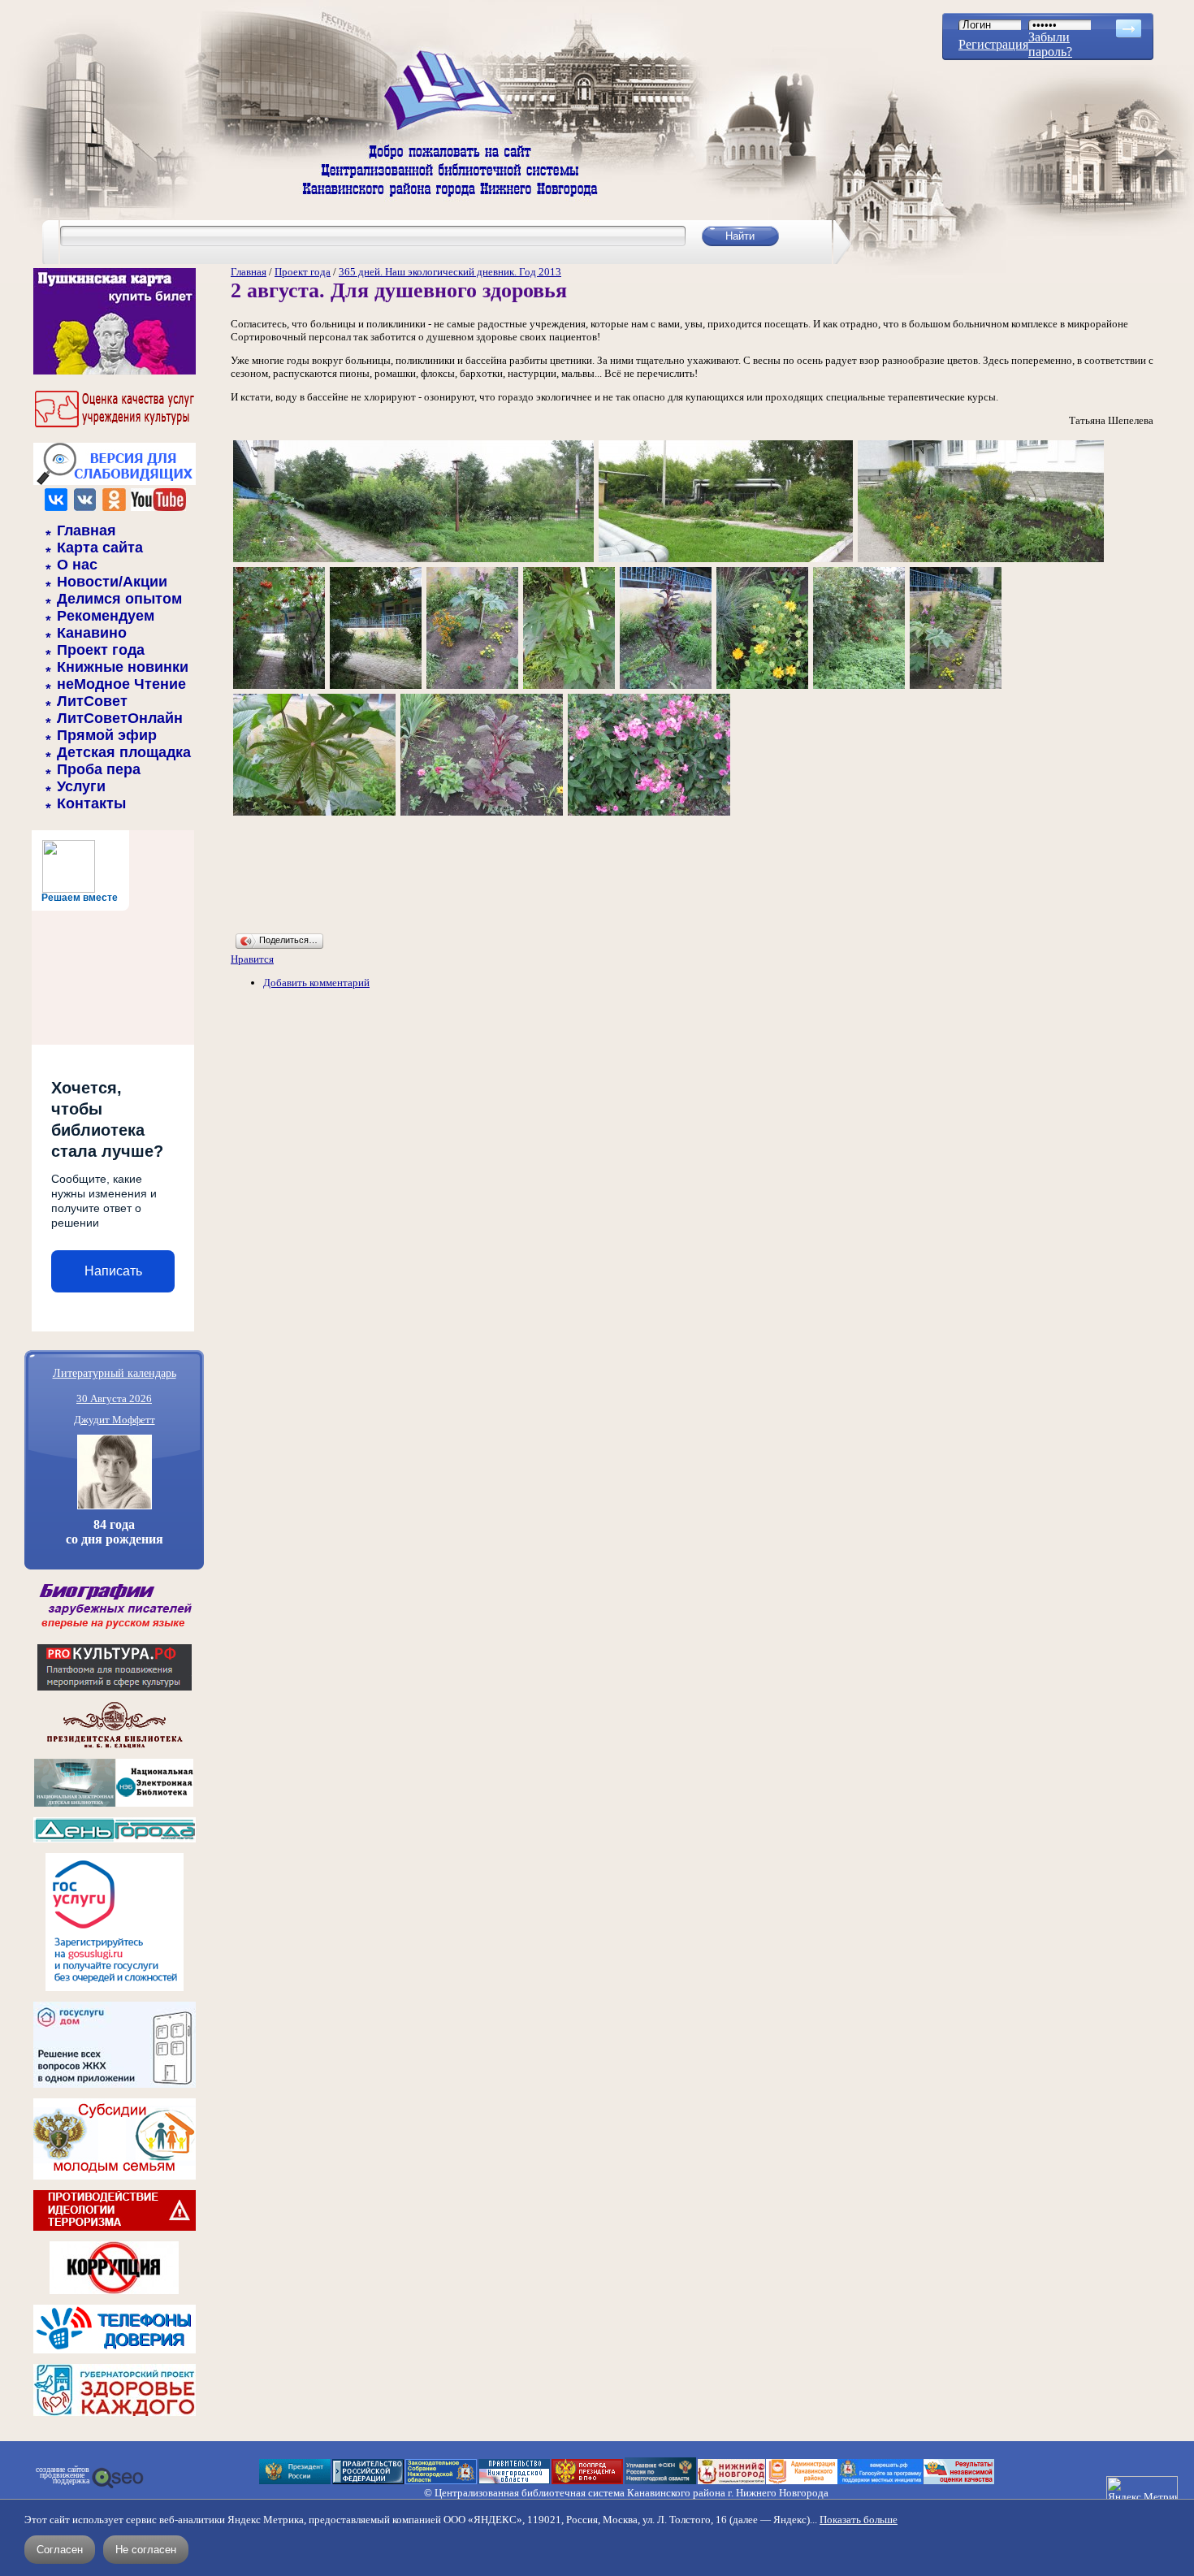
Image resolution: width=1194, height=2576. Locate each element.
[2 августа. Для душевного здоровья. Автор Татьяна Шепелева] (413, 561)
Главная (87, 530)
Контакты (91, 803)
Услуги (81, 786)
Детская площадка (124, 752)
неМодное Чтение (121, 684)
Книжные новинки (123, 667)
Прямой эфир (107, 735)
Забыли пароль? (1050, 44)
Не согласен (146, 2550)
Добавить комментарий (316, 983)
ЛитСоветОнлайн (120, 718)
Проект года (101, 650)
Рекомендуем (106, 616)
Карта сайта (100, 548)
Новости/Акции (112, 582)
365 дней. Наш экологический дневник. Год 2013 (450, 272)
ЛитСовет (92, 701)
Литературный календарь (115, 1372)
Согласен (60, 2550)
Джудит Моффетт (115, 1420)
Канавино (92, 633)
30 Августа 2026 (114, 1398)
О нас (77, 565)
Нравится (252, 959)
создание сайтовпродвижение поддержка (63, 2475)
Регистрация (993, 44)
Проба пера (99, 769)
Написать (113, 1271)
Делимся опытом (119, 599)
